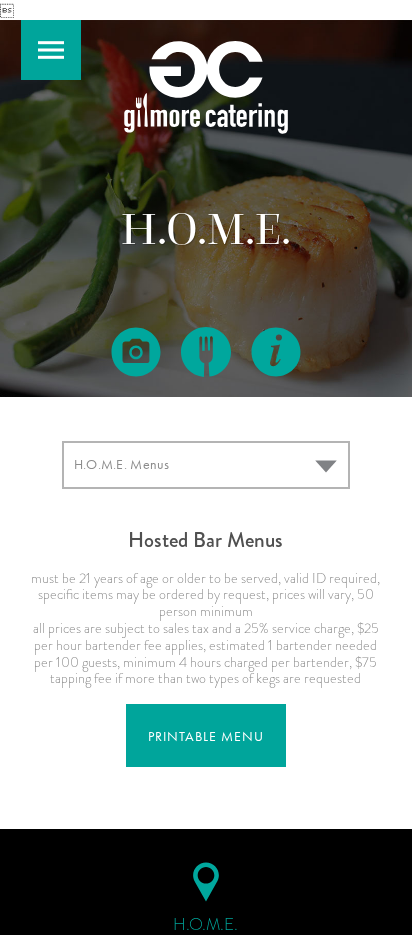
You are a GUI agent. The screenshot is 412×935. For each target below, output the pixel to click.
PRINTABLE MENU (206, 736)
